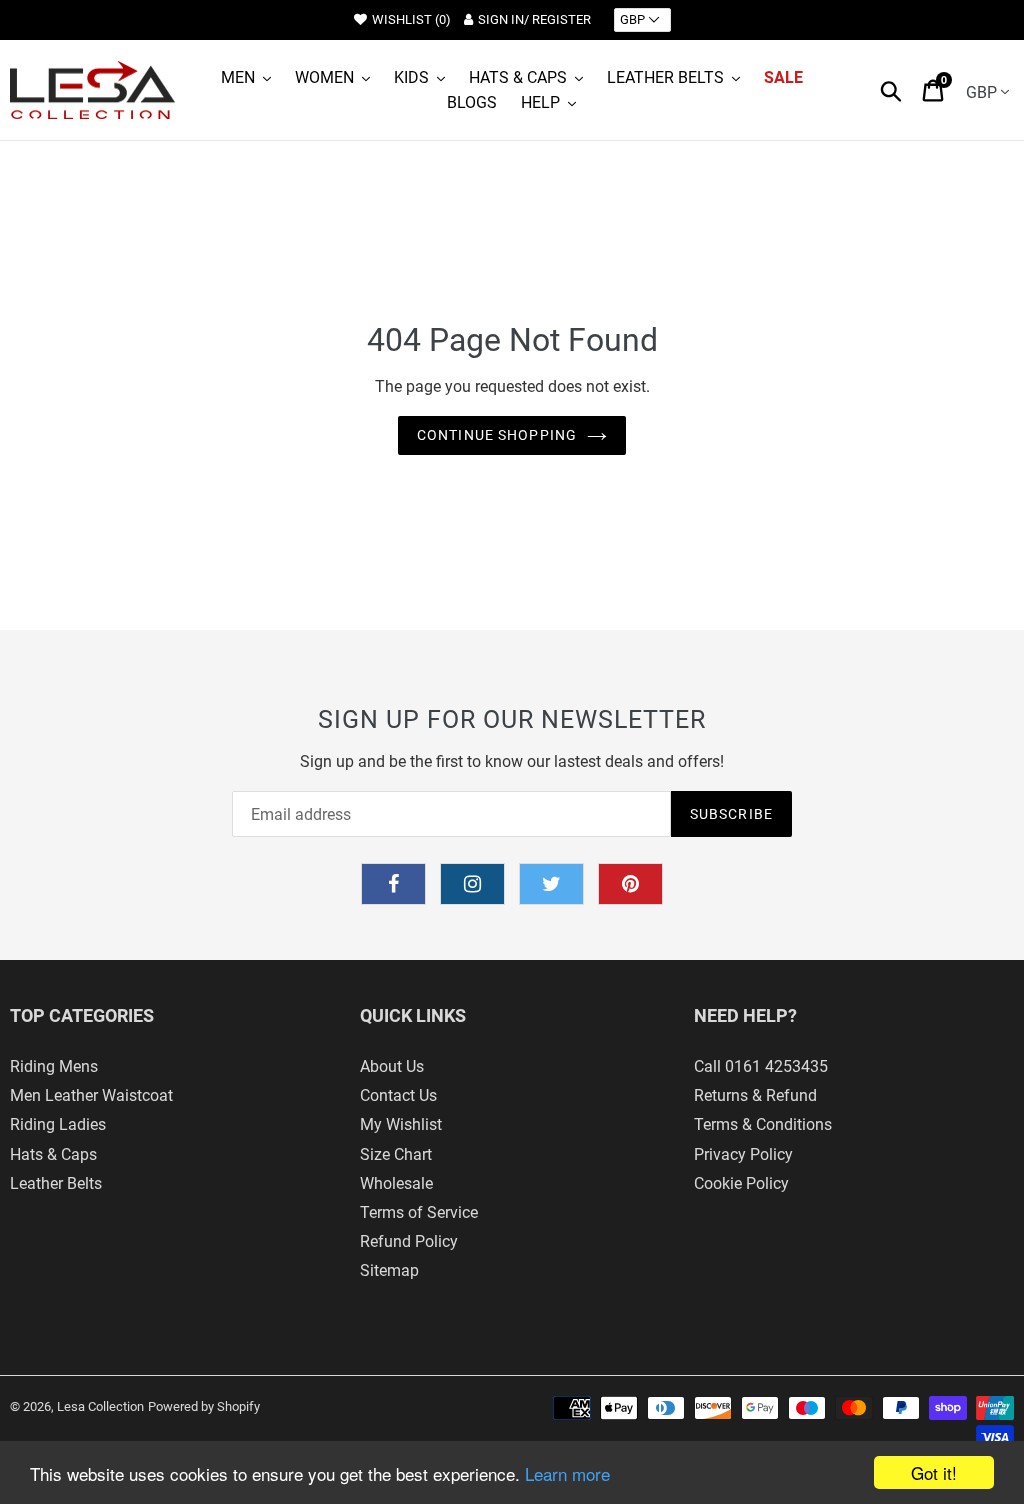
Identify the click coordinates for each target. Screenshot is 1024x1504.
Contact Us (398, 1095)
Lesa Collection (100, 1406)
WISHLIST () (411, 19)
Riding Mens (54, 1066)
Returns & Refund (755, 1095)
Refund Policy (409, 1241)
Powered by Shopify (204, 1406)
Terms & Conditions (763, 1124)
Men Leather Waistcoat (91, 1095)
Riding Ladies (58, 1124)
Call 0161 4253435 (761, 1066)
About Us (392, 1066)
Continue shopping (497, 435)
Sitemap (389, 1270)
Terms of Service (419, 1212)
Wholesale (396, 1183)
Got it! (934, 1472)
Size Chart (396, 1154)
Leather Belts (56, 1183)
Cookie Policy (741, 1183)
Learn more (567, 1473)
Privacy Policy (743, 1154)
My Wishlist (401, 1124)
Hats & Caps (53, 1154)
